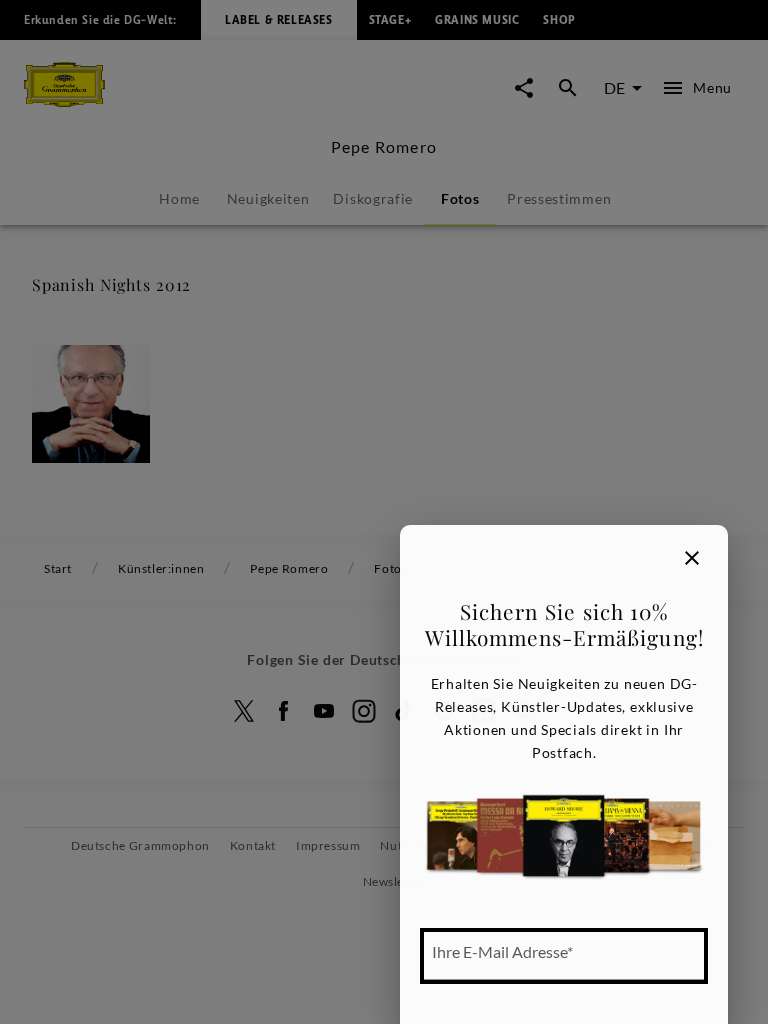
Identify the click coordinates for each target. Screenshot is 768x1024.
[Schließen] (692, 558)
